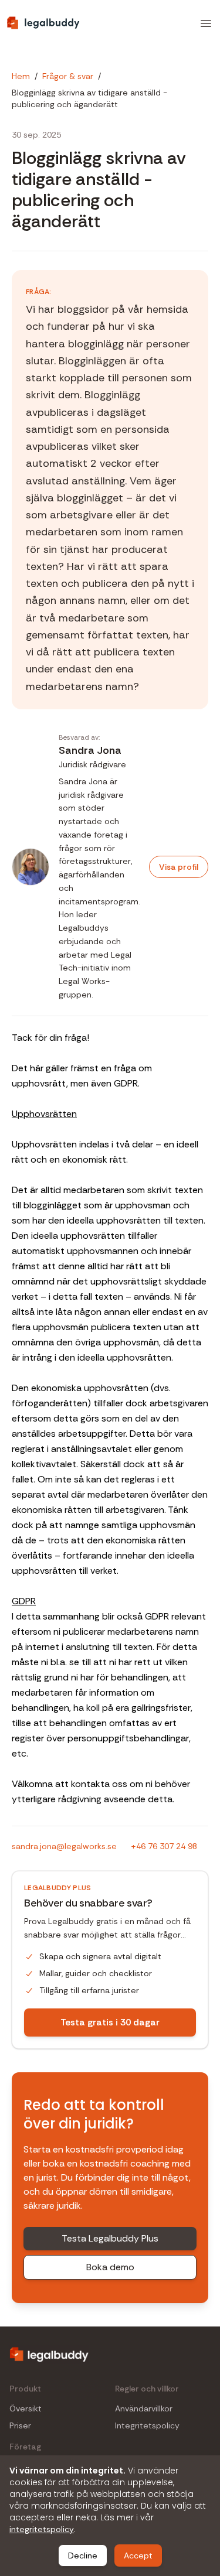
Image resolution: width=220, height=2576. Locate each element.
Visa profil (179, 867)
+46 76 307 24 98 (164, 1846)
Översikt (26, 2409)
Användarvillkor (144, 2409)
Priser (20, 2426)
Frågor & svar (68, 76)
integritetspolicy (42, 2529)
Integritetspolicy (147, 2426)
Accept (138, 2555)
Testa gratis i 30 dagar (110, 2022)
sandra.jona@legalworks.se (64, 1846)
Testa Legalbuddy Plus (110, 2238)
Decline (83, 2555)
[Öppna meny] (206, 23)
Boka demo (110, 2267)
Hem (21, 76)
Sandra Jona (90, 750)
